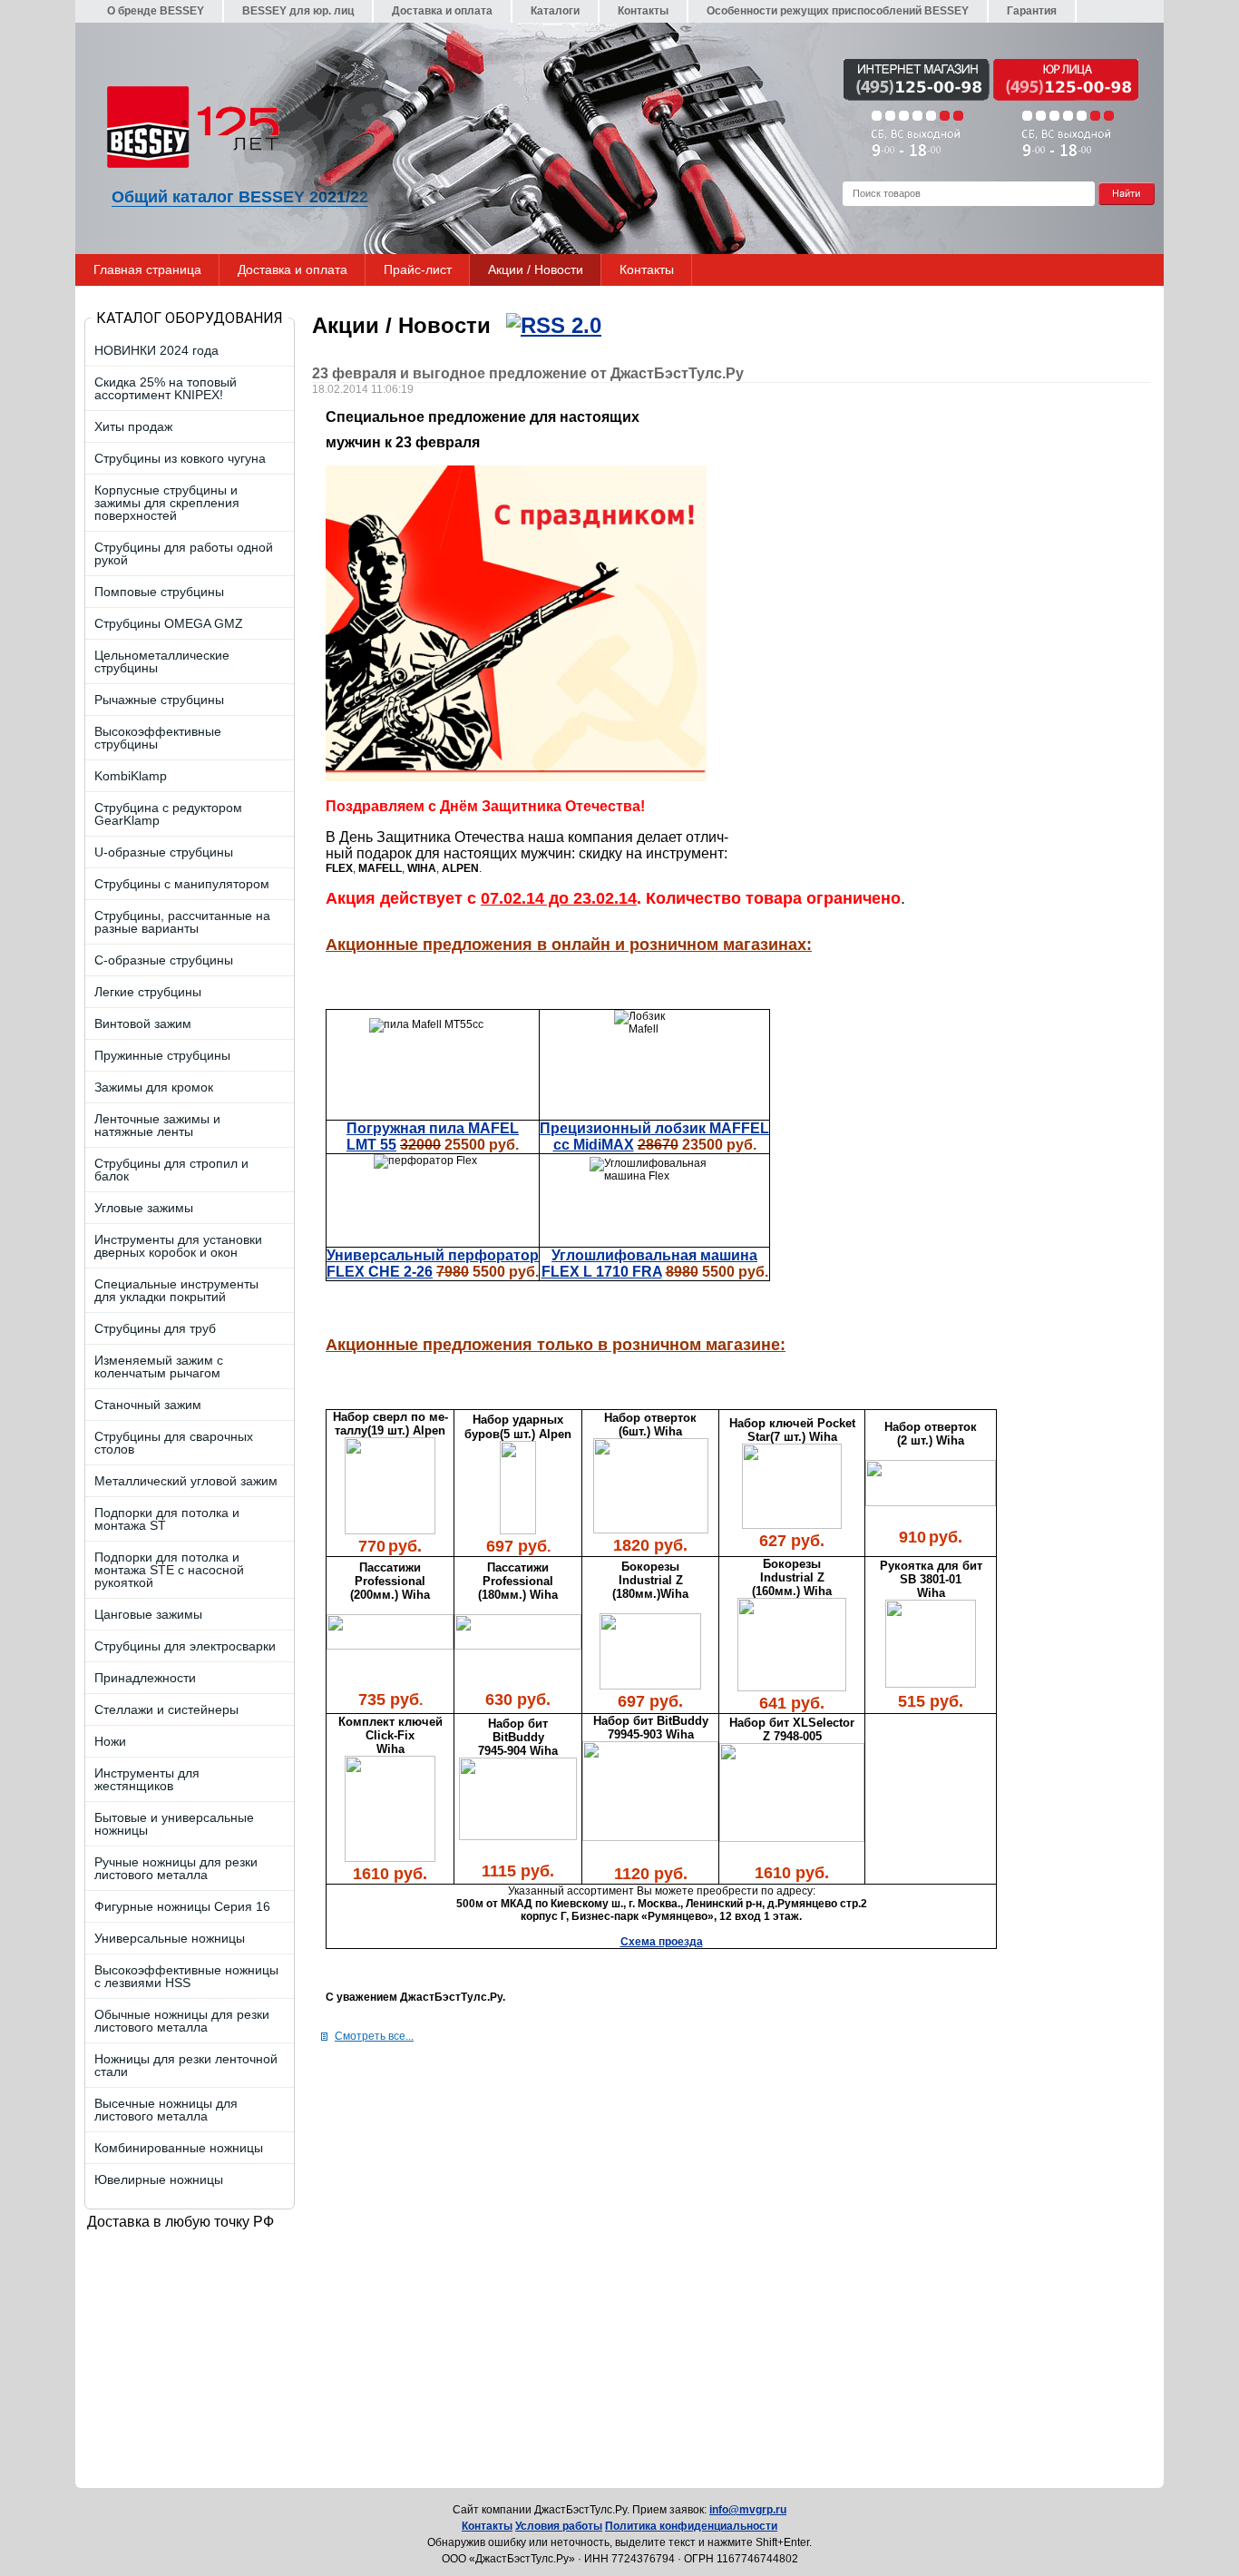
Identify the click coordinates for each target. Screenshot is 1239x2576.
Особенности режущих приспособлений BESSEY (838, 11)
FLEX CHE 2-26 (380, 1272)
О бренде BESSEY (156, 11)
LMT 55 (371, 1145)
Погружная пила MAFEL (433, 1128)
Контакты (643, 11)
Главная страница (147, 269)
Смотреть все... (374, 2036)
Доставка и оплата (442, 11)
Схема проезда (662, 1942)
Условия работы (559, 2526)
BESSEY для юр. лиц (298, 11)
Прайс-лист (418, 269)
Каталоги (555, 11)
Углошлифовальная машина (654, 1255)
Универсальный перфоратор (433, 1255)
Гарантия (1032, 11)
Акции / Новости (536, 269)
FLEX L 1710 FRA (602, 1272)
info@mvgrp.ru (748, 2510)
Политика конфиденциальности (691, 2526)
